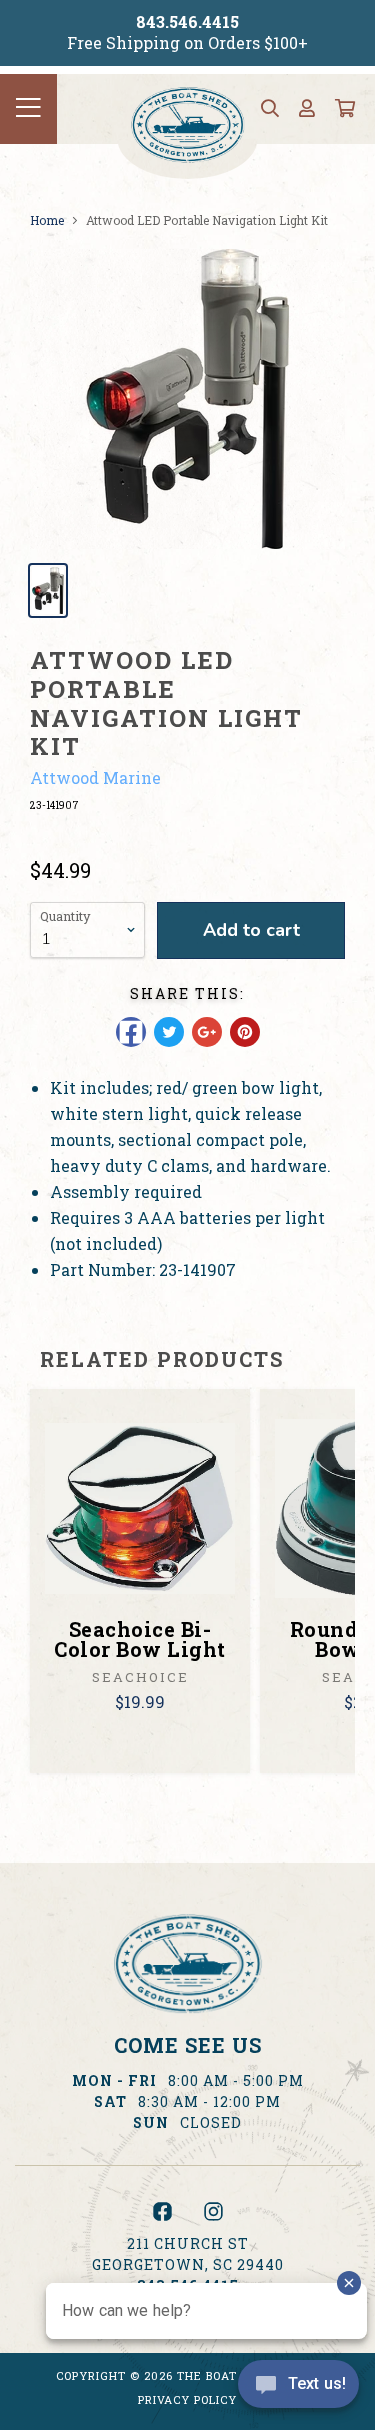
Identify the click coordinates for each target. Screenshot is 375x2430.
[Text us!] (298, 2389)
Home (47, 220)
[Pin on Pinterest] (245, 1032)
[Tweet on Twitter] (169, 1032)
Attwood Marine (95, 777)
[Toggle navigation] (28, 109)
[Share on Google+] (207, 1032)
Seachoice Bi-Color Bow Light (140, 1639)
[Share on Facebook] (131, 1032)
